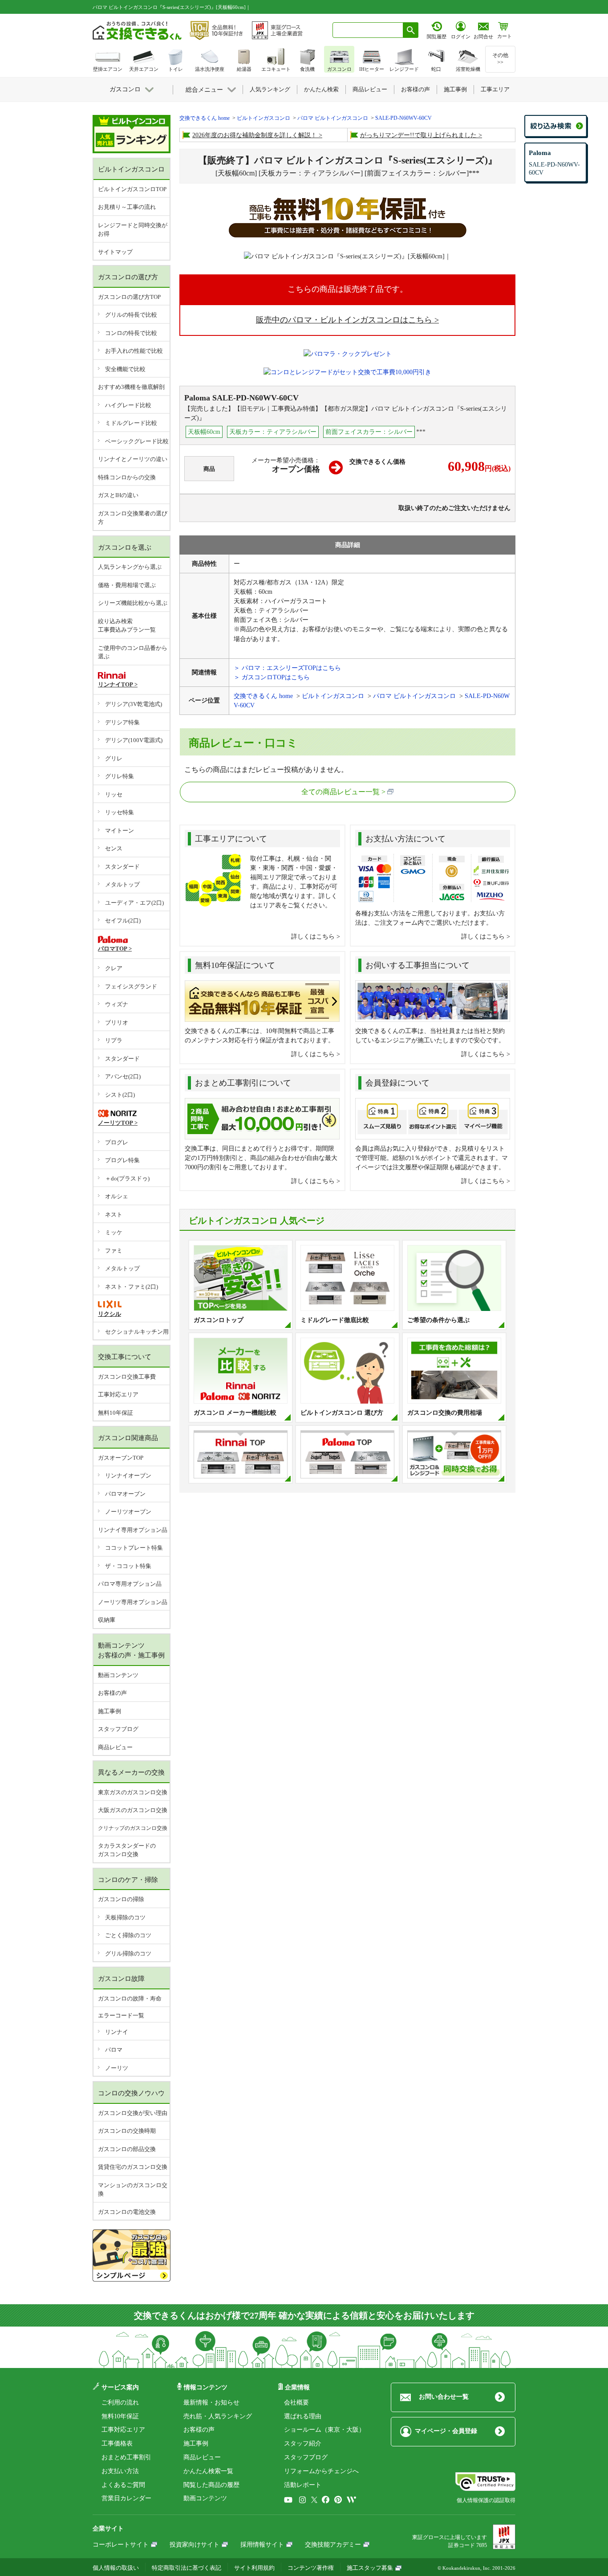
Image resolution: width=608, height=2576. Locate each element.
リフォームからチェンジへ (321, 2471)
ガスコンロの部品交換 (127, 2149)
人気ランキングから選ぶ (130, 567)
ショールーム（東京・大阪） (324, 2430)
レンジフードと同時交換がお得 (133, 230)
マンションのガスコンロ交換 (133, 2190)
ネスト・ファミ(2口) (132, 1287)
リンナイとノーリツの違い (133, 459)
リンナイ (117, 2032)
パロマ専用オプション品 (130, 1584)
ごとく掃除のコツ (128, 1935)
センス (114, 848)
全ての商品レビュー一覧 (340, 792)
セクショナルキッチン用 (137, 1332)
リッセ (114, 794)
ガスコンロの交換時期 (127, 2131)
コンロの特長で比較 (131, 333)
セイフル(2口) (123, 921)
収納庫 (107, 1620)
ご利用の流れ (120, 2402)
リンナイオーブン (128, 1476)
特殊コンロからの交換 (127, 477)
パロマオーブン (125, 1494)
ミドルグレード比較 (131, 423)
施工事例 (109, 1711)
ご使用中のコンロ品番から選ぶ (133, 652)
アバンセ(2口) (123, 1076)
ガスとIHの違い (118, 495)
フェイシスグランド (131, 986)
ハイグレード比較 (128, 405)
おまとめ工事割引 (126, 2457)
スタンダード (122, 867)
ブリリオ (117, 1023)
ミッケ (114, 1232)
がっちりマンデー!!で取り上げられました (418, 135)
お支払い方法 (120, 2471)
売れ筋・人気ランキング (218, 2416)
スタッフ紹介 (303, 2443)
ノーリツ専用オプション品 (133, 1602)
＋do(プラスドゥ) (127, 1178)
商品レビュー (115, 1747)
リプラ (114, 1040)
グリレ (114, 758)
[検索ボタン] (411, 30)
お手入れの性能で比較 (134, 351)
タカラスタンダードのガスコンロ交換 (127, 1850)
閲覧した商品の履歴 (211, 2485)
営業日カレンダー (126, 2498)
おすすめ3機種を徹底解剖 (131, 387)
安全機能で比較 (125, 369)
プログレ (117, 1142)
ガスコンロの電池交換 (127, 2212)
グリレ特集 (120, 776)
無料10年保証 (116, 1413)
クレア (114, 968)
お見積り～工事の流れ (127, 207)
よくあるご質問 (123, 2485)
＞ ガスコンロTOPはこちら (272, 677)
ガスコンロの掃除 (121, 1899)
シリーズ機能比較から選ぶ (133, 603)
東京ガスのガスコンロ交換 (133, 1792)
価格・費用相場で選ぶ (127, 585)
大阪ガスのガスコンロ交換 (133, 1810)
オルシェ (117, 1196)
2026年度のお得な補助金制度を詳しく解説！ (255, 135)
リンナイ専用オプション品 (133, 1530)
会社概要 (296, 2402)
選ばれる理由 (303, 2416)
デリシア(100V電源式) (134, 740)
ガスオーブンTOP (121, 1458)
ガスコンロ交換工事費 (127, 1377)
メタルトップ (122, 884)
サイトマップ (115, 252)
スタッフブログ (118, 1729)
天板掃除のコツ (125, 1917)
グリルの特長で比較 (131, 315)
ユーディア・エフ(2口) (134, 903)
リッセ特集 (120, 812)
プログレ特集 (122, 1160)
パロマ (114, 2050)
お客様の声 (112, 1693)
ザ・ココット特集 (128, 1566)
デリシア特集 (122, 722)
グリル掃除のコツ (128, 1953)
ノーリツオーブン (128, 1512)
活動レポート (303, 2485)
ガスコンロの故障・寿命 (130, 1998)
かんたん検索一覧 (208, 2471)
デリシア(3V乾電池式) (134, 704)
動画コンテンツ (118, 1675)
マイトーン (120, 831)
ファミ (114, 1251)
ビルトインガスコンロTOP (132, 189)
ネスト (114, 1215)
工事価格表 (117, 2443)
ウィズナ (117, 1004)
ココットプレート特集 (134, 1548)
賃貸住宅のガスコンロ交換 (133, 2167)
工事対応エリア (118, 1394)
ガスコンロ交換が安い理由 (133, 2113)
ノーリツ (117, 2068)
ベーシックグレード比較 (137, 441)
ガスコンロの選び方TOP (129, 297)
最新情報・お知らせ (211, 2402)
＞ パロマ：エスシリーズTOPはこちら (287, 668)
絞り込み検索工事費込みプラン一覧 (127, 626)
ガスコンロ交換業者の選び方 (133, 518)
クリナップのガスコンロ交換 (133, 1828)
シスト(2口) (120, 1095)
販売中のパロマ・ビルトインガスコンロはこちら (344, 320)
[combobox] (368, 30)
